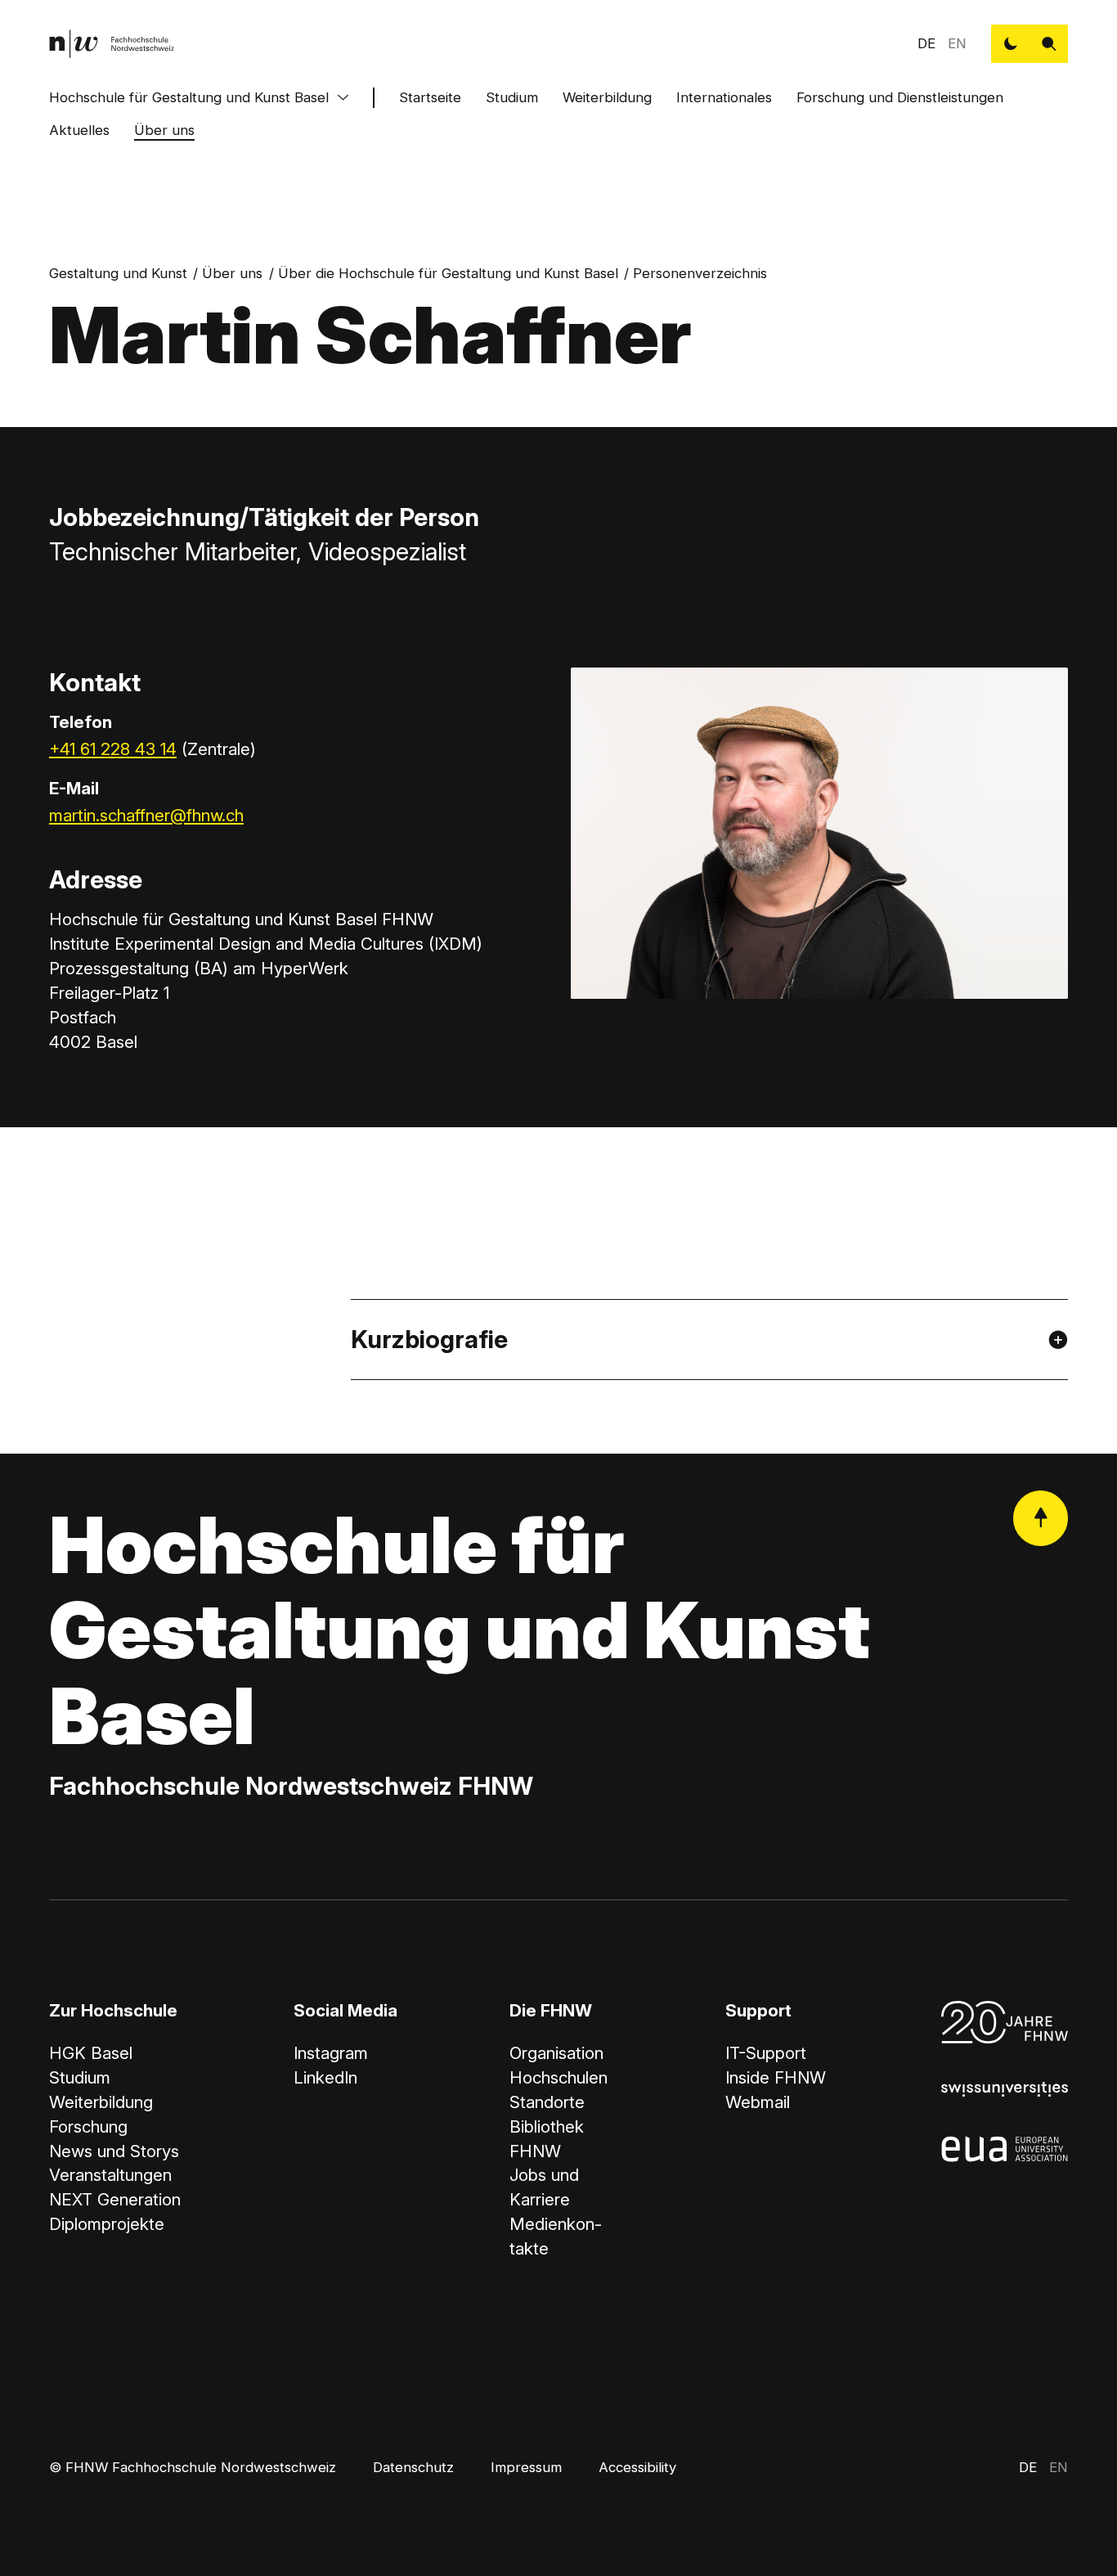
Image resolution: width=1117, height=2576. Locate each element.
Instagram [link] (331, 2053)
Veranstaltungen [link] (110, 2175)
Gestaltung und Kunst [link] (118, 273)
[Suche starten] (1049, 44)
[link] (112, 44)
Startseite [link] (430, 97)
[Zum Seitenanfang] (1041, 1518)
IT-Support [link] (766, 2053)
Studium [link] (80, 2077)
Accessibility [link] (637, 2467)
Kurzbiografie (429, 1339)
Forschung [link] (88, 2126)
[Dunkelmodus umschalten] (1010, 44)
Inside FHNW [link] (776, 2077)
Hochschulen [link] (558, 2077)
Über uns (164, 130)
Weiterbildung (607, 97)
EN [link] (957, 43)
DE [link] (926, 43)
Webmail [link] (758, 2102)
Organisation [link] (556, 2053)
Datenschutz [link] (413, 2467)
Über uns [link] (232, 273)
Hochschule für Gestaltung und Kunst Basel (189, 97)
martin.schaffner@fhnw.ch (146, 815)
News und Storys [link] (114, 2151)
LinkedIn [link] (325, 2077)
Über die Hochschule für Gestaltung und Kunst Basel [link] (448, 273)
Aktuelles (79, 130)
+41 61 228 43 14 (113, 749)
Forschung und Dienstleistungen (900, 97)
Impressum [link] (526, 2467)
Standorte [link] (547, 2102)
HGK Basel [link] (91, 2053)
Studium (512, 97)
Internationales (724, 97)
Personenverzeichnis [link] (700, 273)
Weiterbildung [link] (101, 2102)
